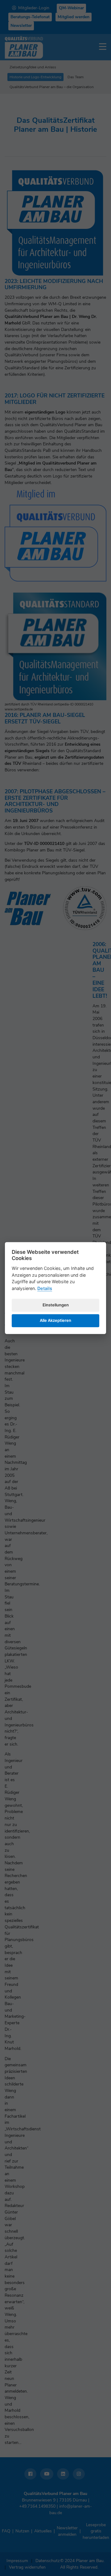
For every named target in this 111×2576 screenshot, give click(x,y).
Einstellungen (56, 1305)
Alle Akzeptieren (55, 1320)
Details (45, 1288)
